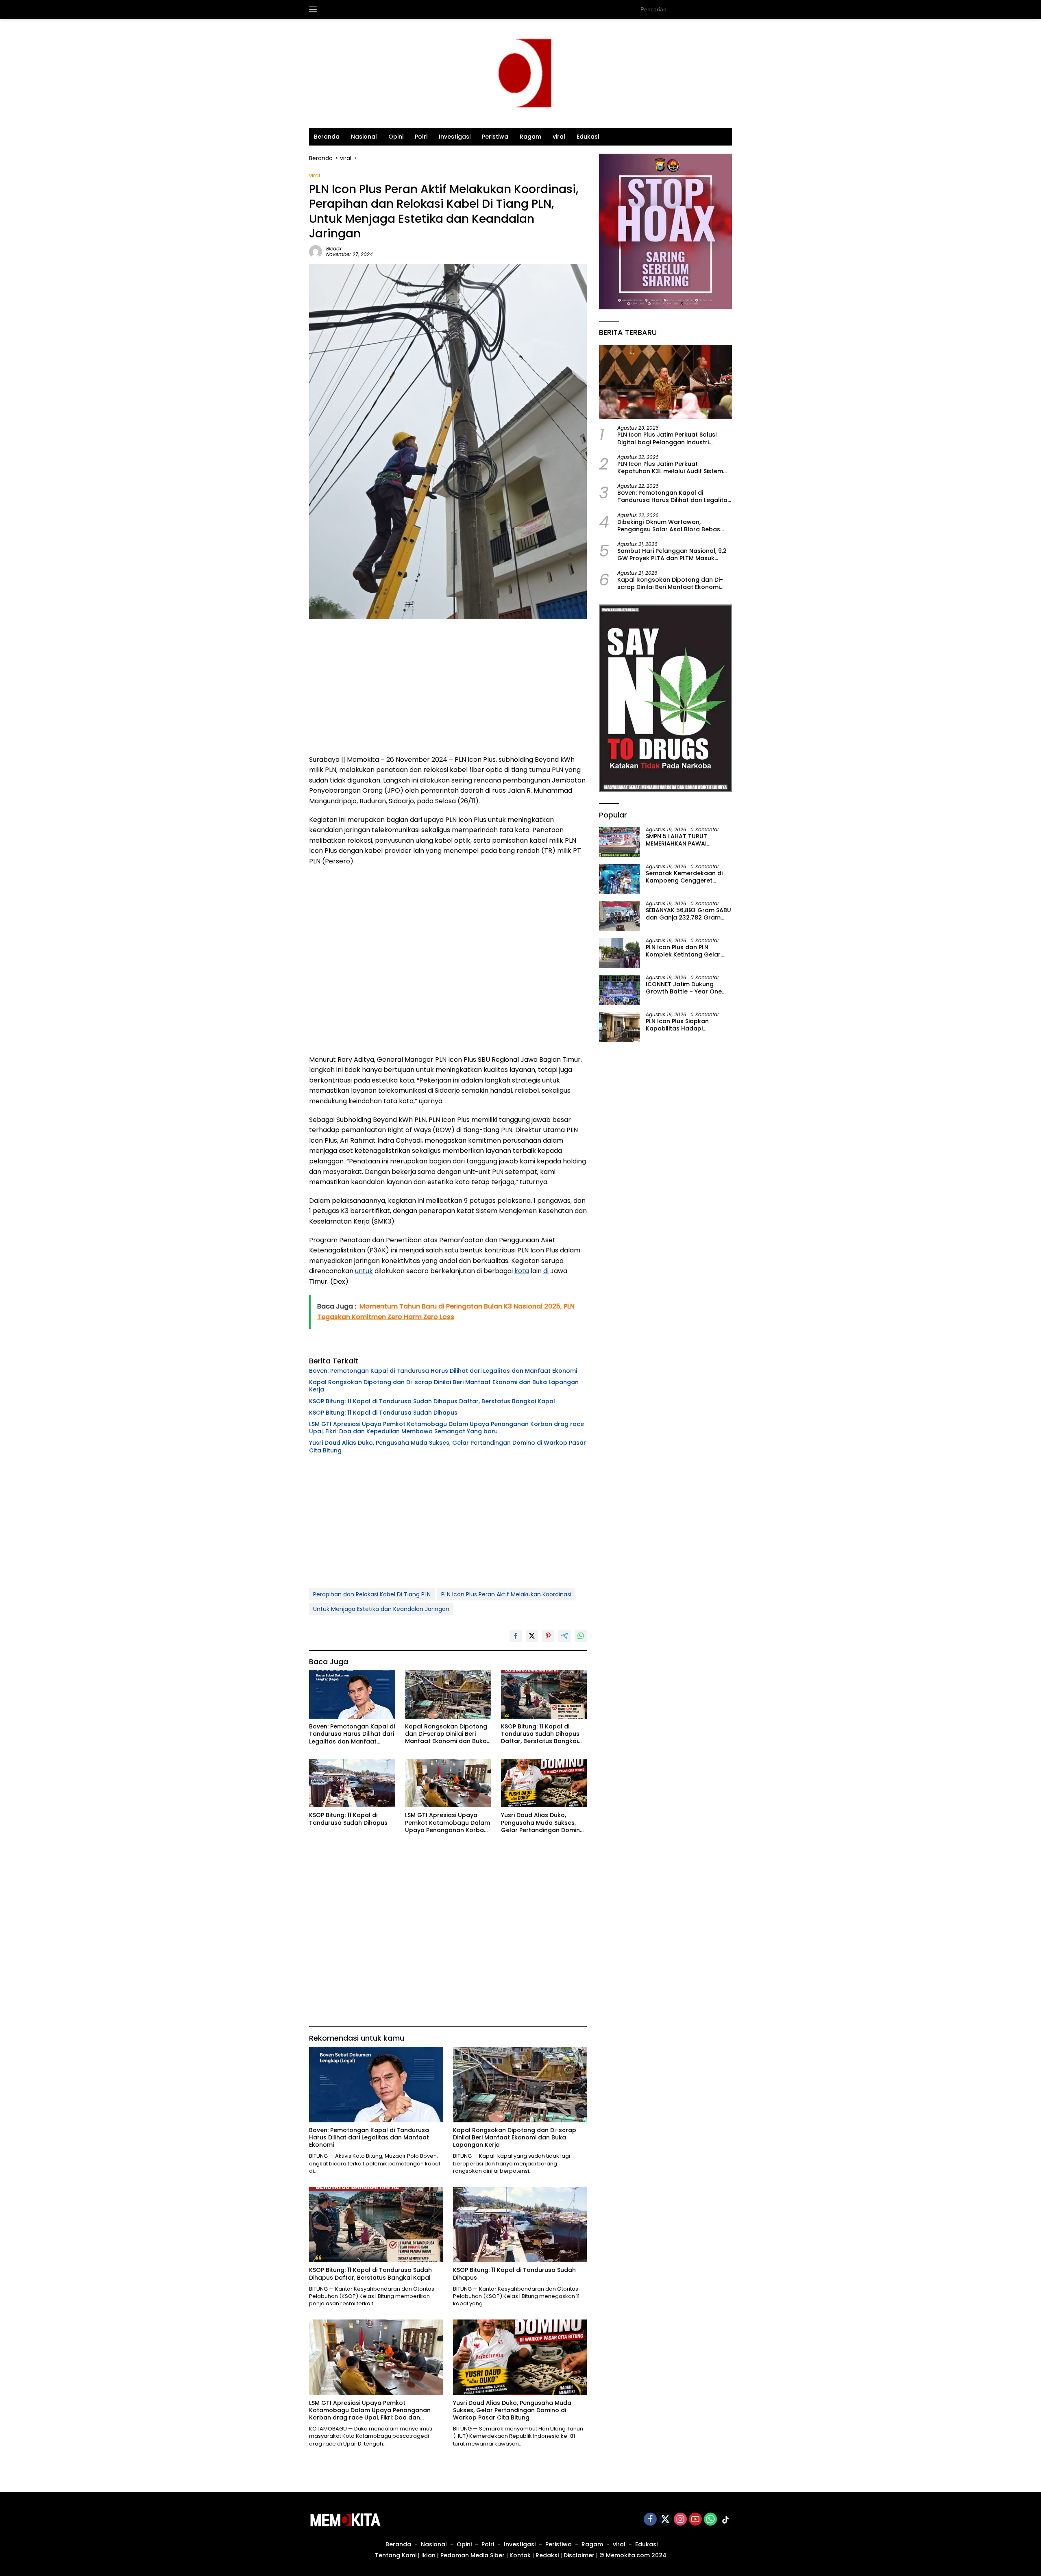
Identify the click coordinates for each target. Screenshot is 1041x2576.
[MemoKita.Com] (520, 73)
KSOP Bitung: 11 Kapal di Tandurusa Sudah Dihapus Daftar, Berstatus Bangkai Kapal (432, 1401)
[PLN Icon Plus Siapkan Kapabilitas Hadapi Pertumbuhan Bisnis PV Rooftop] (619, 1027)
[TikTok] (725, 2520)
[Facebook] (650, 2520)
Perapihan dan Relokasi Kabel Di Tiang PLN (372, 1594)
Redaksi (547, 2555)
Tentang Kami (396, 2555)
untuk (364, 1271)
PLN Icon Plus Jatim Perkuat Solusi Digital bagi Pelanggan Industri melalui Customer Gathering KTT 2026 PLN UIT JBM (674, 438)
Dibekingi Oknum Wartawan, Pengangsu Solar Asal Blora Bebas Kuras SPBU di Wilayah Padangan (669, 525)
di (546, 1271)
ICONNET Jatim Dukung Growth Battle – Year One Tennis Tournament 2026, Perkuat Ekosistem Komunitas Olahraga (684, 988)
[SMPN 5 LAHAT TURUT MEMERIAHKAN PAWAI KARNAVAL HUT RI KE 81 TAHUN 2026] (619, 842)
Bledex (334, 249)
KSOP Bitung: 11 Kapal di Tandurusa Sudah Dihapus (383, 1413)
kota (522, 1271)
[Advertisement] (448, 689)
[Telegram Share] (564, 1636)
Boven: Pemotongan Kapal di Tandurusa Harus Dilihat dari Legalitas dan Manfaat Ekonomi (443, 1371)
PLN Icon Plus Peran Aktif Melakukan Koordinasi (506, 1594)
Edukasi (588, 137)
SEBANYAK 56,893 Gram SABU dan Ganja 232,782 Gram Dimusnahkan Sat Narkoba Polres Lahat (688, 914)
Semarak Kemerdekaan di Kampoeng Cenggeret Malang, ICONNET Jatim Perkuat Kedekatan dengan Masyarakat (687, 877)
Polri (421, 137)
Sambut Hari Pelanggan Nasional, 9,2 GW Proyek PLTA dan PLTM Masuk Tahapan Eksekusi (672, 554)
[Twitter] (665, 2520)
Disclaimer (579, 2555)
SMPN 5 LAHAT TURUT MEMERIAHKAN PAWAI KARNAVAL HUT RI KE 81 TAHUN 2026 (676, 840)
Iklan (428, 2555)
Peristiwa (495, 137)
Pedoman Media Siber (473, 2555)
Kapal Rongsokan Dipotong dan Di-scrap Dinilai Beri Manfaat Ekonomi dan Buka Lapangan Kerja (444, 1386)
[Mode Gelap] (728, 9)
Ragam (530, 137)
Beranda (327, 137)
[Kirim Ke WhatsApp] (581, 1636)
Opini (396, 137)
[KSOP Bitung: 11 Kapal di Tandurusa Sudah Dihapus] (352, 1784)
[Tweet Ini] (532, 1636)
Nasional (364, 137)
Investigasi (455, 137)
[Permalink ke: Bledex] (316, 251)
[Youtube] (695, 2520)
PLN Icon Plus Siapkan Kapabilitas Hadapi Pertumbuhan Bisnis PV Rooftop (679, 1025)
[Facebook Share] (516, 1636)
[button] (712, 9)
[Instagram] (680, 2520)
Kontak (520, 2555)
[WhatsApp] (710, 2520)
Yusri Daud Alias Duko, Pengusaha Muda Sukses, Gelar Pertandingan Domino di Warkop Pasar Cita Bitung (448, 1446)
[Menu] (315, 9)
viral (559, 137)
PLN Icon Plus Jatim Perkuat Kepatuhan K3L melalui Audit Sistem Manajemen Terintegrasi (670, 467)
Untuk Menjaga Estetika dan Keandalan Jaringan (381, 1609)
